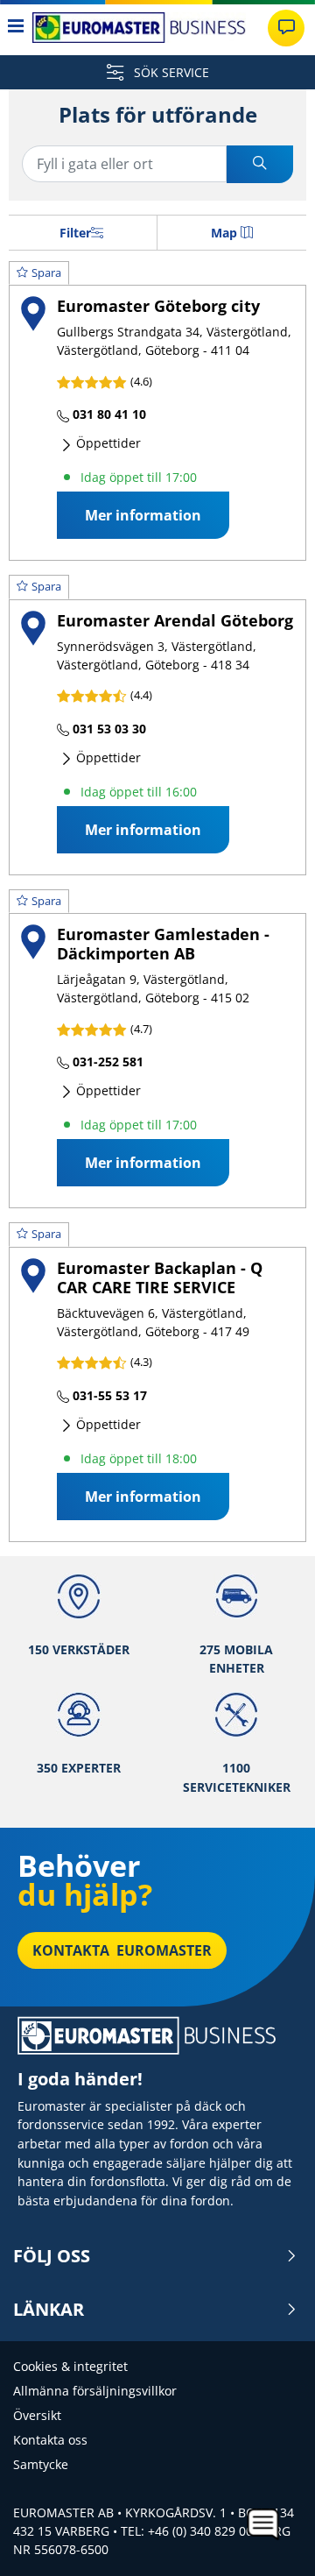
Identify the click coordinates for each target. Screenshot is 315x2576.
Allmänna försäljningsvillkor (95, 2391)
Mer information (143, 515)
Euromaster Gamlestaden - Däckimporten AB (163, 943)
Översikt (37, 2415)
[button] (157, 411)
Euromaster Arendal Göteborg (175, 620)
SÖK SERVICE (170, 72)
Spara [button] (46, 272)
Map (224, 233)
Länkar (49, 2310)
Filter (75, 233)
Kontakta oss (50, 2440)
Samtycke (41, 2464)
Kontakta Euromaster (122, 1950)
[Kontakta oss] (286, 28)
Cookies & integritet (70, 2366)
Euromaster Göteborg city (158, 305)
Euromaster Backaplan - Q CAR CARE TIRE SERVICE (160, 1277)
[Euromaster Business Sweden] (139, 28)
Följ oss (52, 2256)
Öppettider (107, 443)
